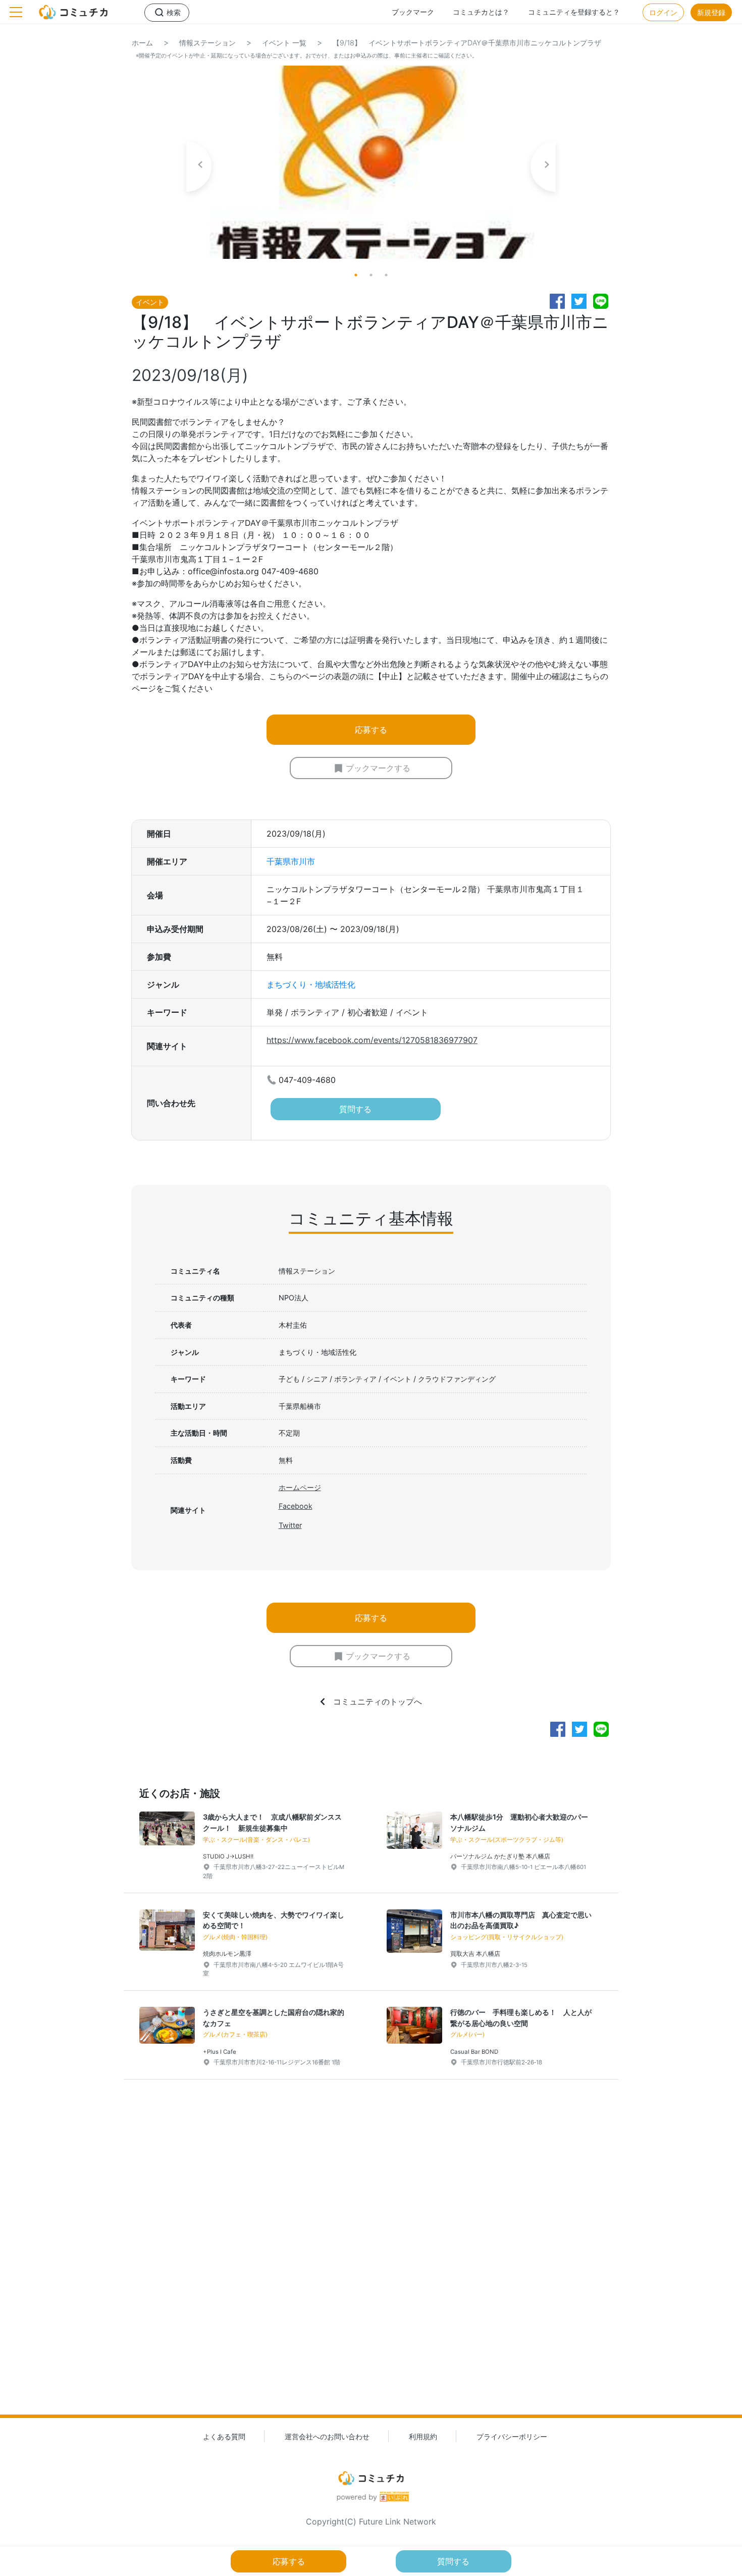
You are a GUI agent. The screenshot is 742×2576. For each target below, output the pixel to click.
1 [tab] (356, 275)
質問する (355, 1109)
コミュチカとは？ (481, 12)
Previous (199, 167)
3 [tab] (386, 275)
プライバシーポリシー (512, 2436)
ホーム (142, 43)
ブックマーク (413, 12)
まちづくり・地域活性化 (311, 984)
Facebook (296, 1506)
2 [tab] (371, 275)
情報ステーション (207, 43)
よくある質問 (224, 2436)
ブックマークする (378, 768)
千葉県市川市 (291, 861)
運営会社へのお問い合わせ (327, 2436)
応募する (371, 730)
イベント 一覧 (284, 43)
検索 (174, 12)
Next (543, 167)
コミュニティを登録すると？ (574, 12)
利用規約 (423, 2436)
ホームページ (300, 1487)
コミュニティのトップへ (378, 1702)
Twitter (290, 1525)
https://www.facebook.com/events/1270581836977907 (372, 1040)
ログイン (663, 12)
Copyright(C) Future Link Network (371, 2522)
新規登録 (711, 12)
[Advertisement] (371, 2263)
